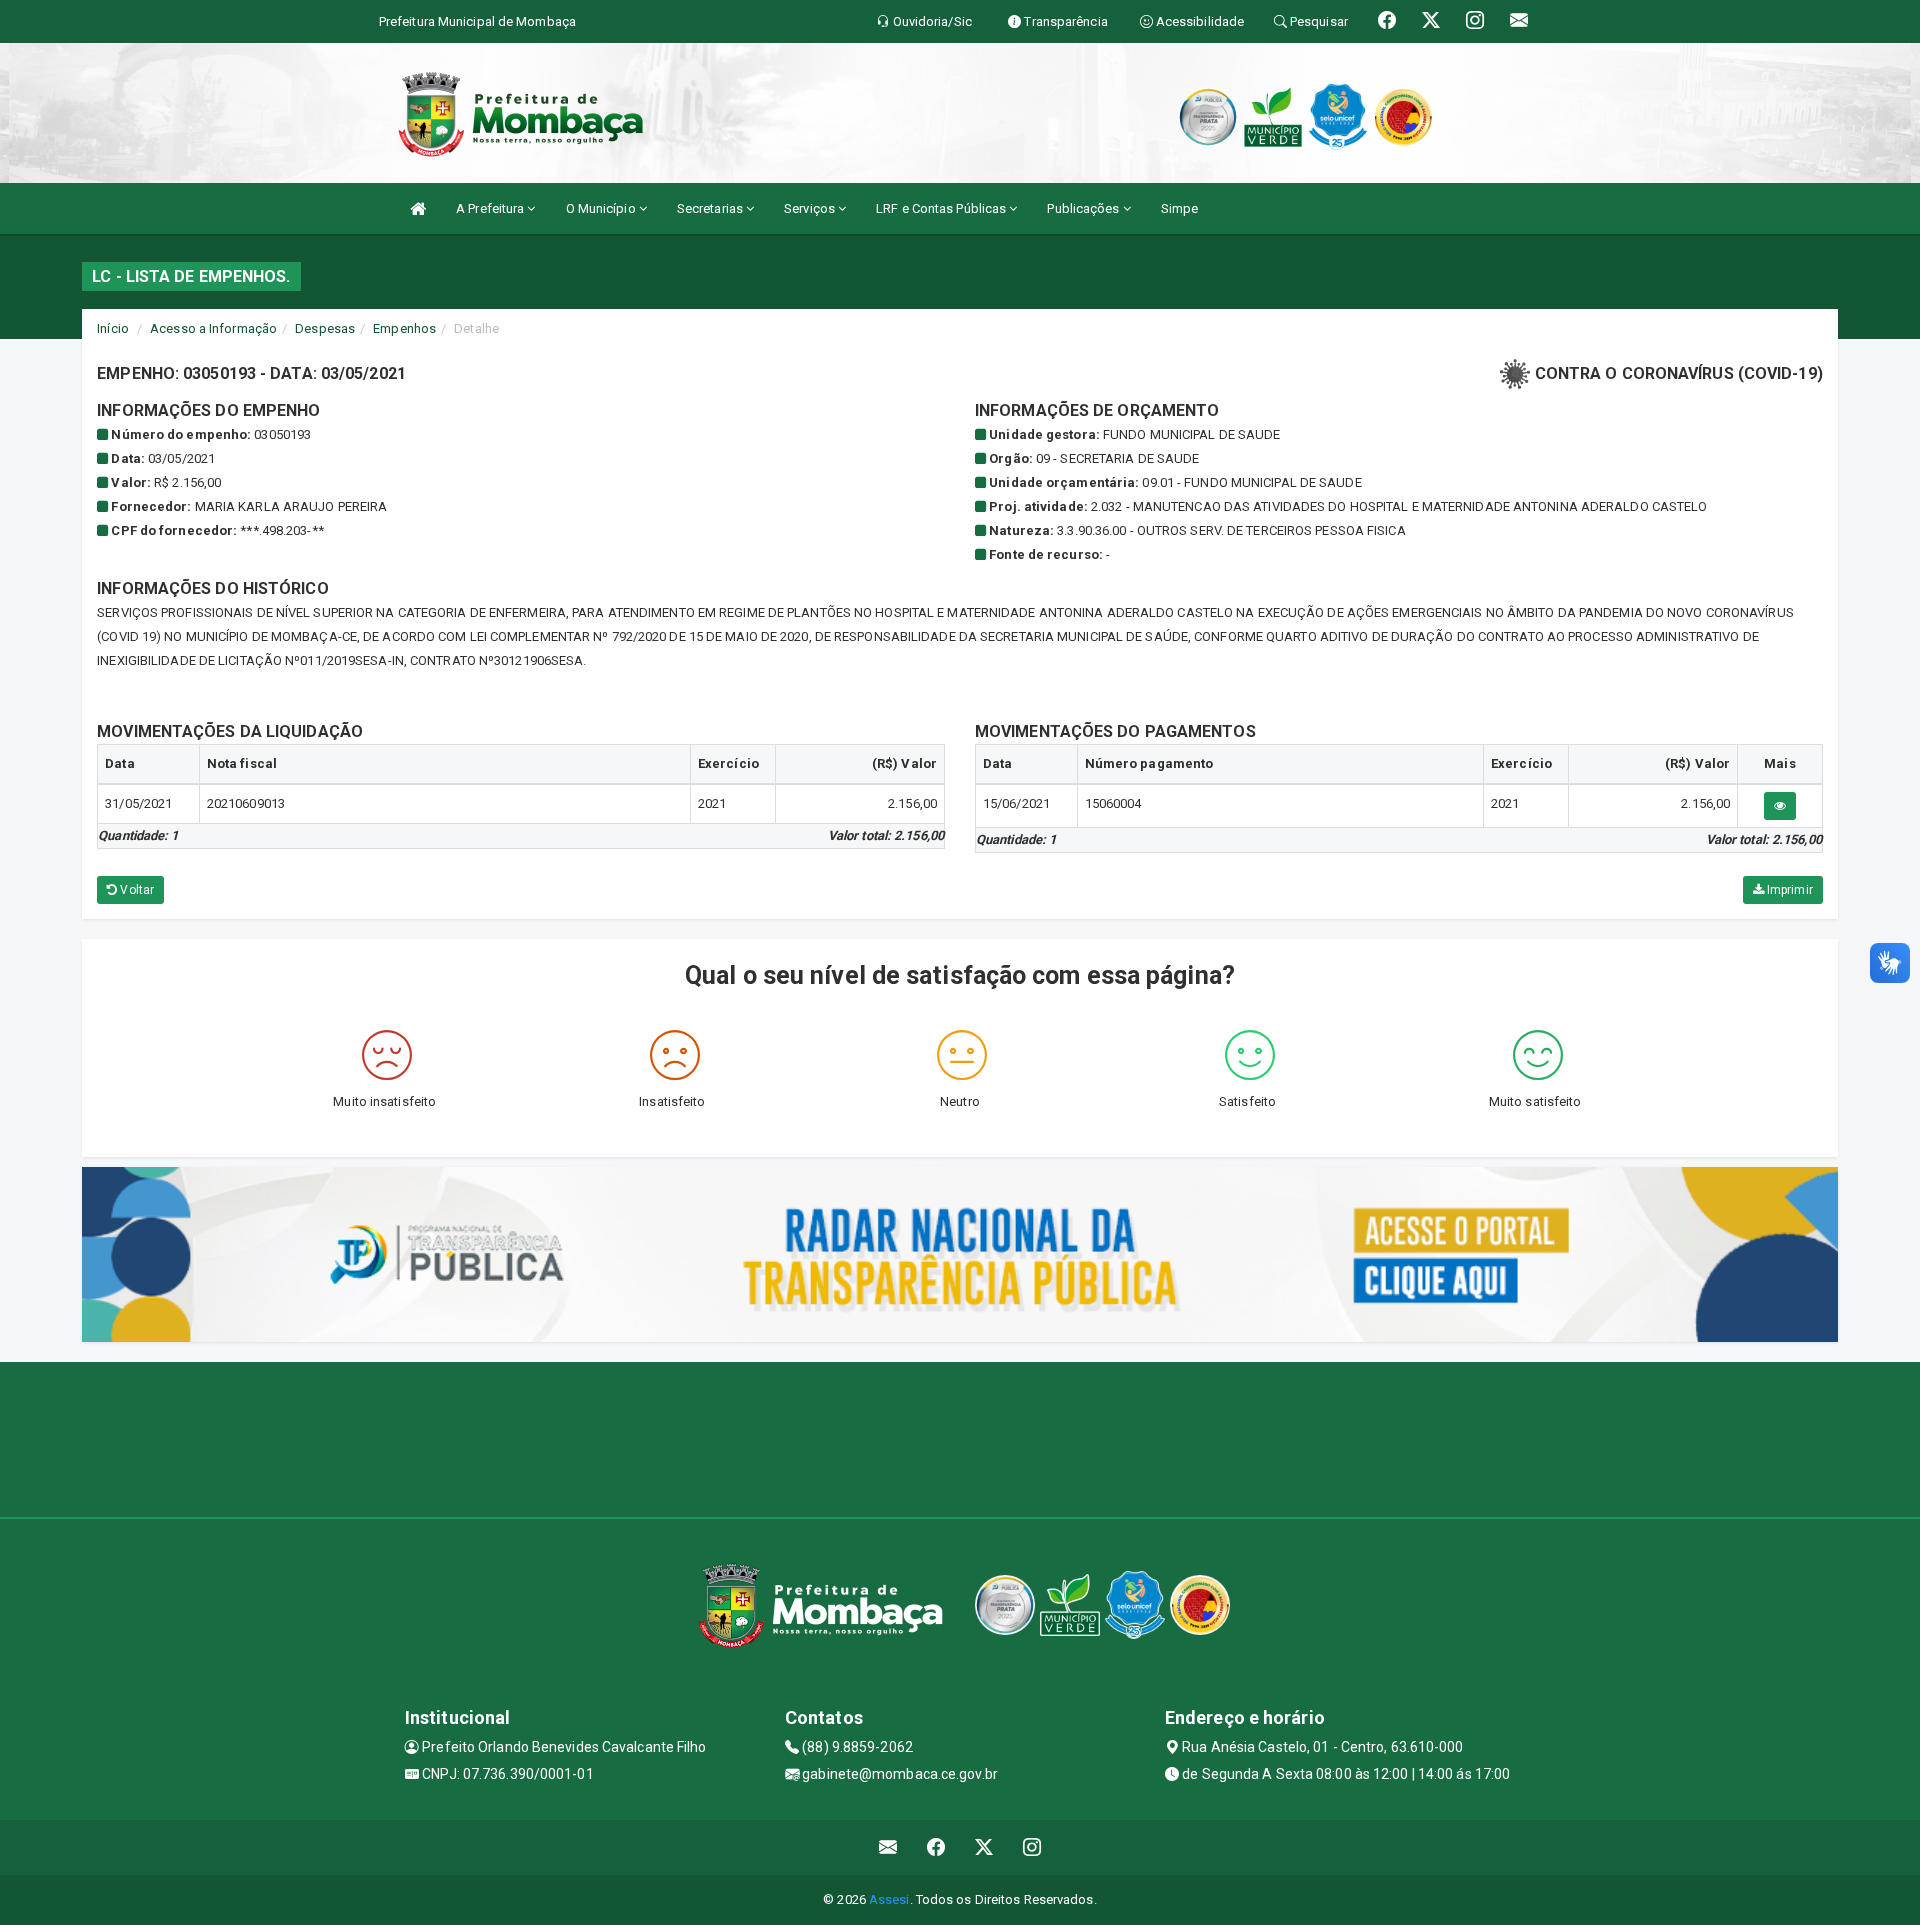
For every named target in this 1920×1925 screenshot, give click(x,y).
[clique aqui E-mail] (888, 1847)
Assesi (889, 1899)
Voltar (135, 890)
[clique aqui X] (984, 1847)
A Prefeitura (491, 208)
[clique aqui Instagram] (1032, 1847)
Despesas (325, 328)
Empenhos (404, 328)
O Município (602, 208)
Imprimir (1788, 890)
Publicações (1084, 208)
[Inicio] (418, 208)
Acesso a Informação (213, 328)
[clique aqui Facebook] (936, 1847)
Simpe (1180, 208)
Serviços (811, 208)
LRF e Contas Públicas (942, 208)
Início (113, 328)
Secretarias (711, 208)
